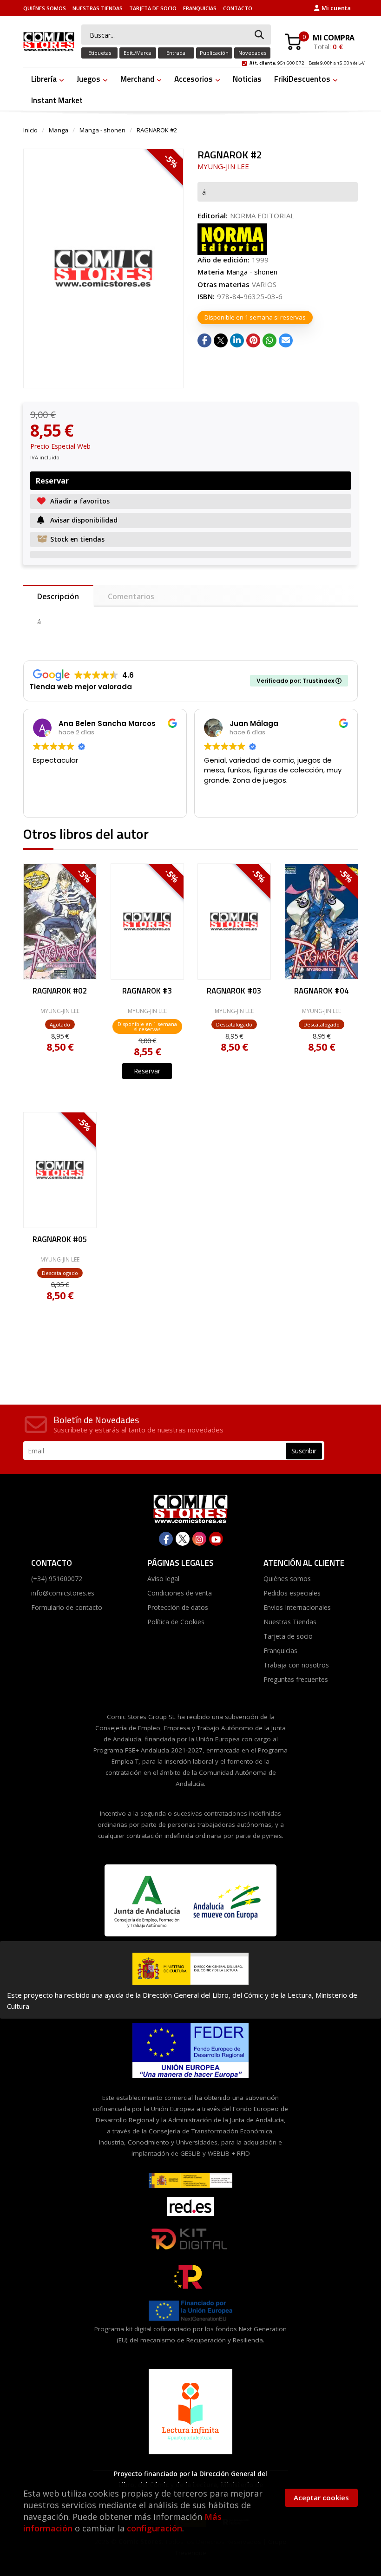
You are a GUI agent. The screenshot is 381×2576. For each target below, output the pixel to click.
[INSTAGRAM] (199, 1539)
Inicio (30, 130)
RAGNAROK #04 (321, 992)
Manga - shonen (102, 130)
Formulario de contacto (67, 1607)
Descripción (58, 596)
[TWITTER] (183, 1539)
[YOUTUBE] (216, 1539)
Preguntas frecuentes (296, 1679)
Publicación (214, 53)
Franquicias (200, 8)
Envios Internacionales (297, 1607)
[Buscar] (259, 35)
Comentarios (131, 596)
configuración (154, 2528)
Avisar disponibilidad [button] (84, 520)
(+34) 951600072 (57, 1579)
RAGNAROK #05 (60, 1240)
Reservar (147, 1071)
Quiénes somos (45, 8)
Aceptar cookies (321, 2498)
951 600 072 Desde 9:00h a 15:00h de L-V (307, 62)
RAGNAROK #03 (234, 992)
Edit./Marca (138, 53)
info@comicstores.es (63, 1593)
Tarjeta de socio (153, 8)
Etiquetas (100, 53)
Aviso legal (163, 1579)
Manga (59, 130)
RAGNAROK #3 (147, 992)
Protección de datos (178, 1607)
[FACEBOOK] (166, 1539)
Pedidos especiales (292, 1593)
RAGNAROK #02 (60, 992)
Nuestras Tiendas (98, 8)
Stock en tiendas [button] (77, 539)
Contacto (238, 8)
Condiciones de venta (180, 1593)
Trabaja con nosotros (296, 1665)
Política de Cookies (176, 1622)
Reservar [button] (52, 481)
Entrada (176, 53)
